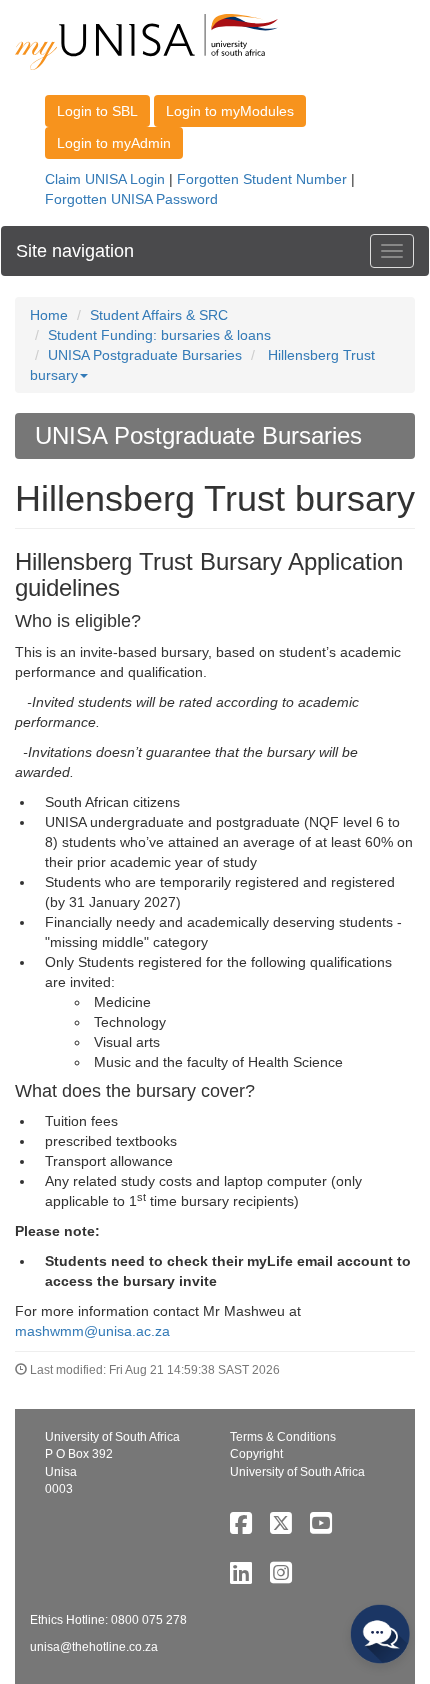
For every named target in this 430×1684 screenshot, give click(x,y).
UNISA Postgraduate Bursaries (145, 355)
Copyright (256, 1454)
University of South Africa (297, 1472)
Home (49, 315)
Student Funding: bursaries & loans (159, 335)
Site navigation (75, 251)
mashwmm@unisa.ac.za (92, 1331)
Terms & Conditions (283, 1437)
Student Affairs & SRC (159, 315)
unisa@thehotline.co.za (94, 1647)
